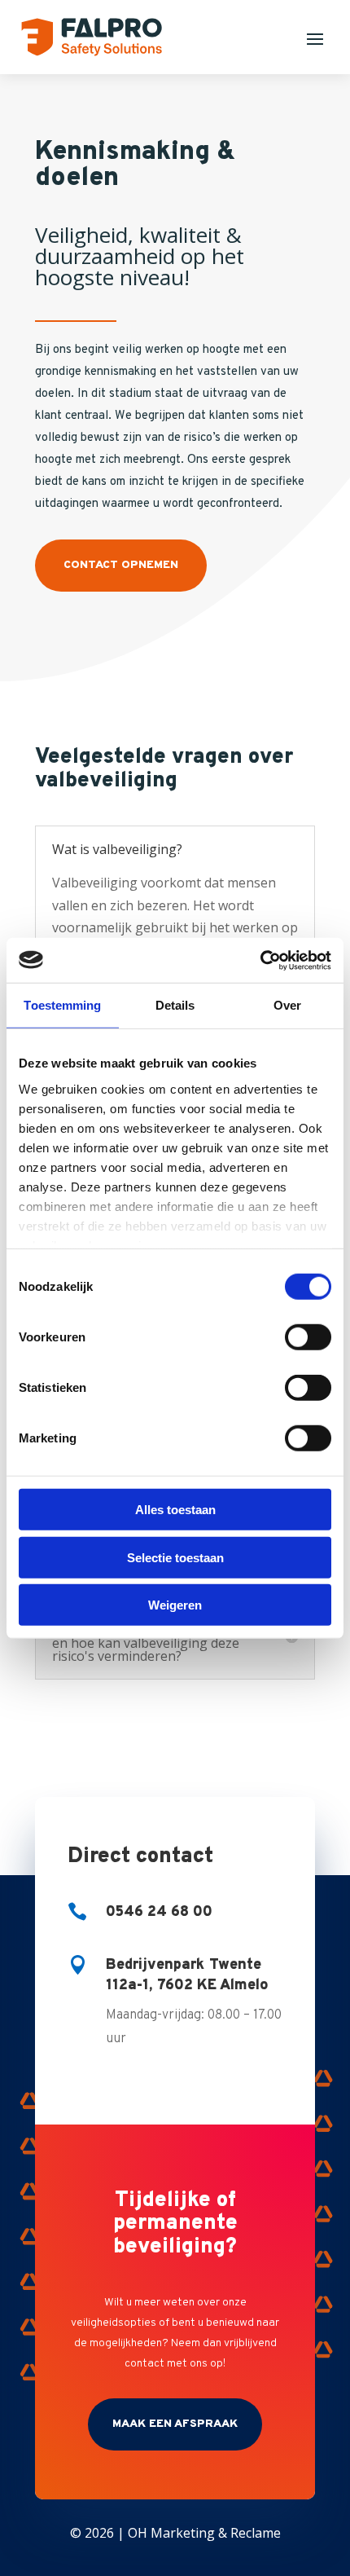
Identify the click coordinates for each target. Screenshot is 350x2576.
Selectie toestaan (175, 1557)
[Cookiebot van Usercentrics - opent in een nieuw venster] (260, 960)
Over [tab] (287, 1005)
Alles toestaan (175, 1510)
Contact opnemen (121, 565)
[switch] (308, 1337)
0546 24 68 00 (159, 1912)
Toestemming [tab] (62, 1005)
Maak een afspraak (175, 2424)
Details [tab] (175, 1005)
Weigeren (175, 1605)
